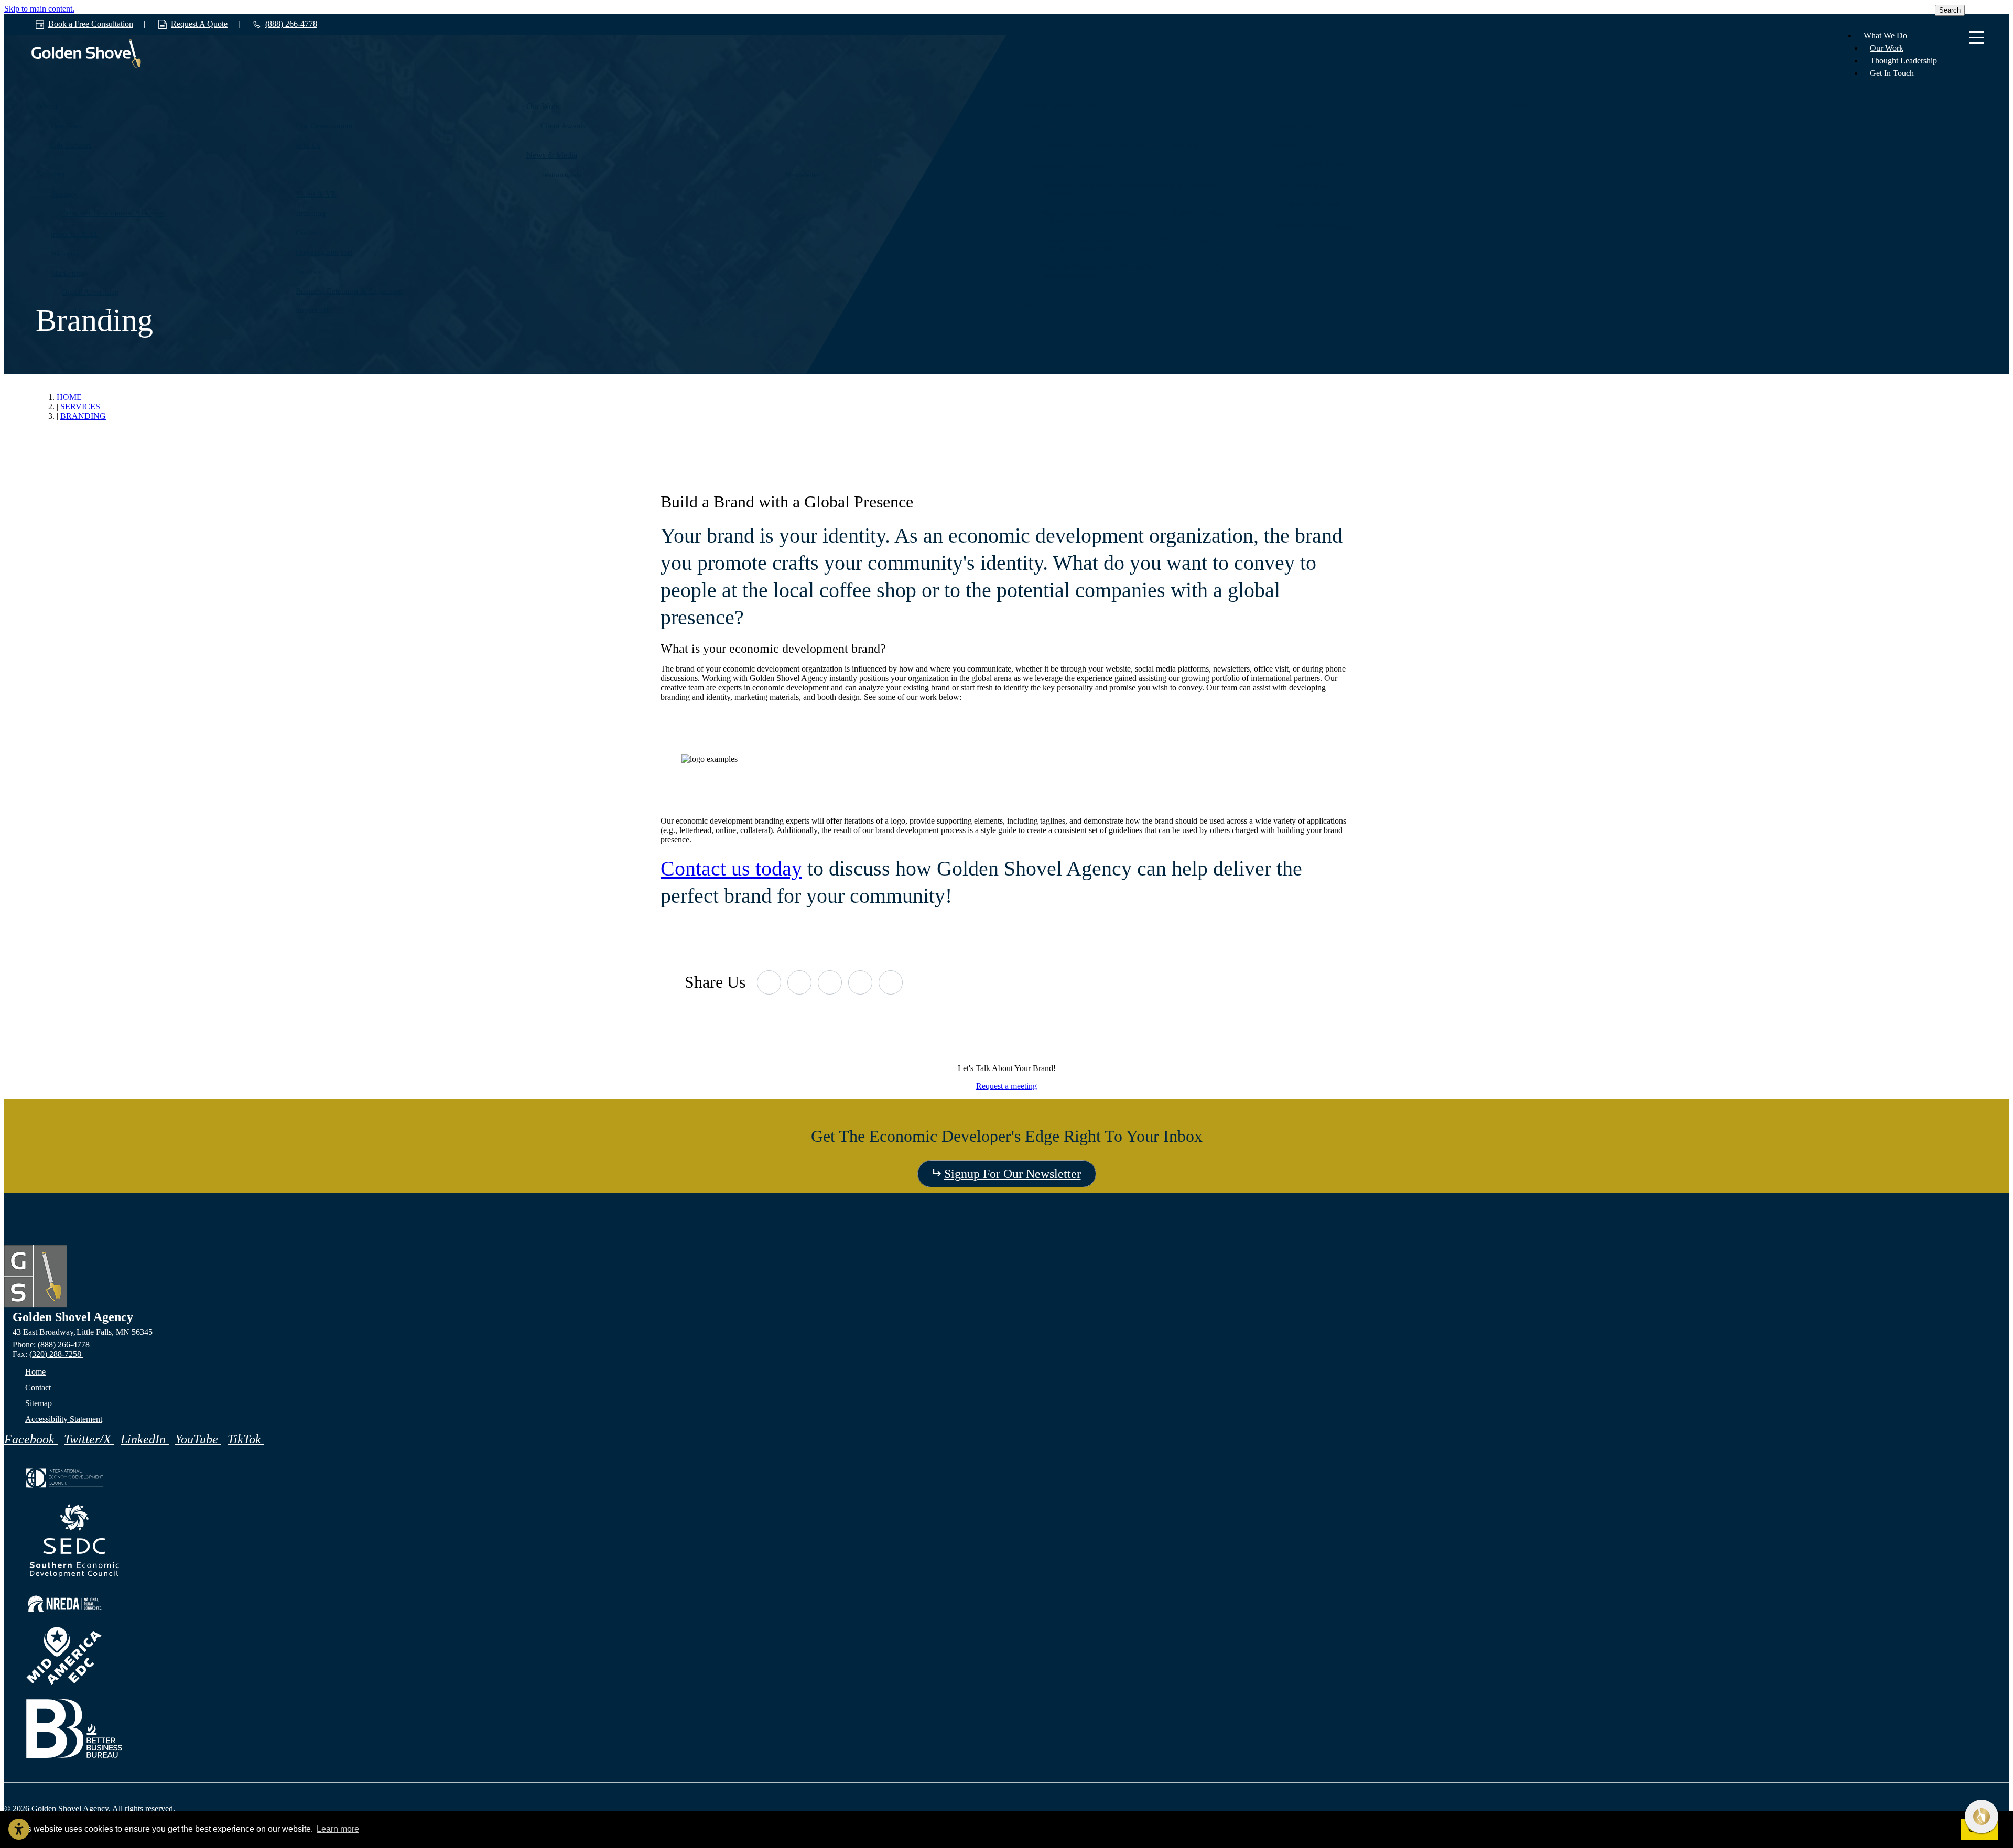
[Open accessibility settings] (19, 1829)
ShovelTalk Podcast (1307, 186)
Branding (311, 213)
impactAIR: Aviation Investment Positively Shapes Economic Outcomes (1132, 217)
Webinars (1045, 126)
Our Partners (71, 145)
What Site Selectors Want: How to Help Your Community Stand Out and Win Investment (1143, 271)
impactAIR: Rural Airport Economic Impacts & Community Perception (1130, 190)
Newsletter (803, 175)
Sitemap (39, 1403)
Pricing (1028, 306)
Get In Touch (1892, 73)
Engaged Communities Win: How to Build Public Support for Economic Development (1133, 244)
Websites (65, 254)
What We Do (1885, 35)
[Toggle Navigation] (1977, 38)
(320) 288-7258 (56, 1354)
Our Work (1887, 48)
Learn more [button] (338, 1829)
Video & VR (316, 194)
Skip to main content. (39, 9)
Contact (1518, 106)
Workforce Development (1315, 226)
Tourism (309, 272)
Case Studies (1296, 126)
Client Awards (563, 126)
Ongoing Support (324, 252)
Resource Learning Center (1059, 106)
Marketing (68, 273)
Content (309, 233)
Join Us (308, 145)
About (47, 106)
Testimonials (561, 175)
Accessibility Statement (64, 1419)
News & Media (552, 155)
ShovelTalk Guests (1313, 205)
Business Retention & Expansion (349, 291)
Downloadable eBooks (1067, 166)
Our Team (67, 126)
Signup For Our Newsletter (1013, 1174)
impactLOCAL (75, 234)
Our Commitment (324, 126)
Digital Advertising (90, 292)
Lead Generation (86, 311)
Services (51, 174)
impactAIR (313, 310)
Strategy (64, 194)
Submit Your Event (1314, 164)
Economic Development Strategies (113, 213)
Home (35, 1372)
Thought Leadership (1903, 61)
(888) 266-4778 (65, 1344)
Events (1286, 145)
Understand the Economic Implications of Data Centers (1123, 145)
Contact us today (731, 868)
